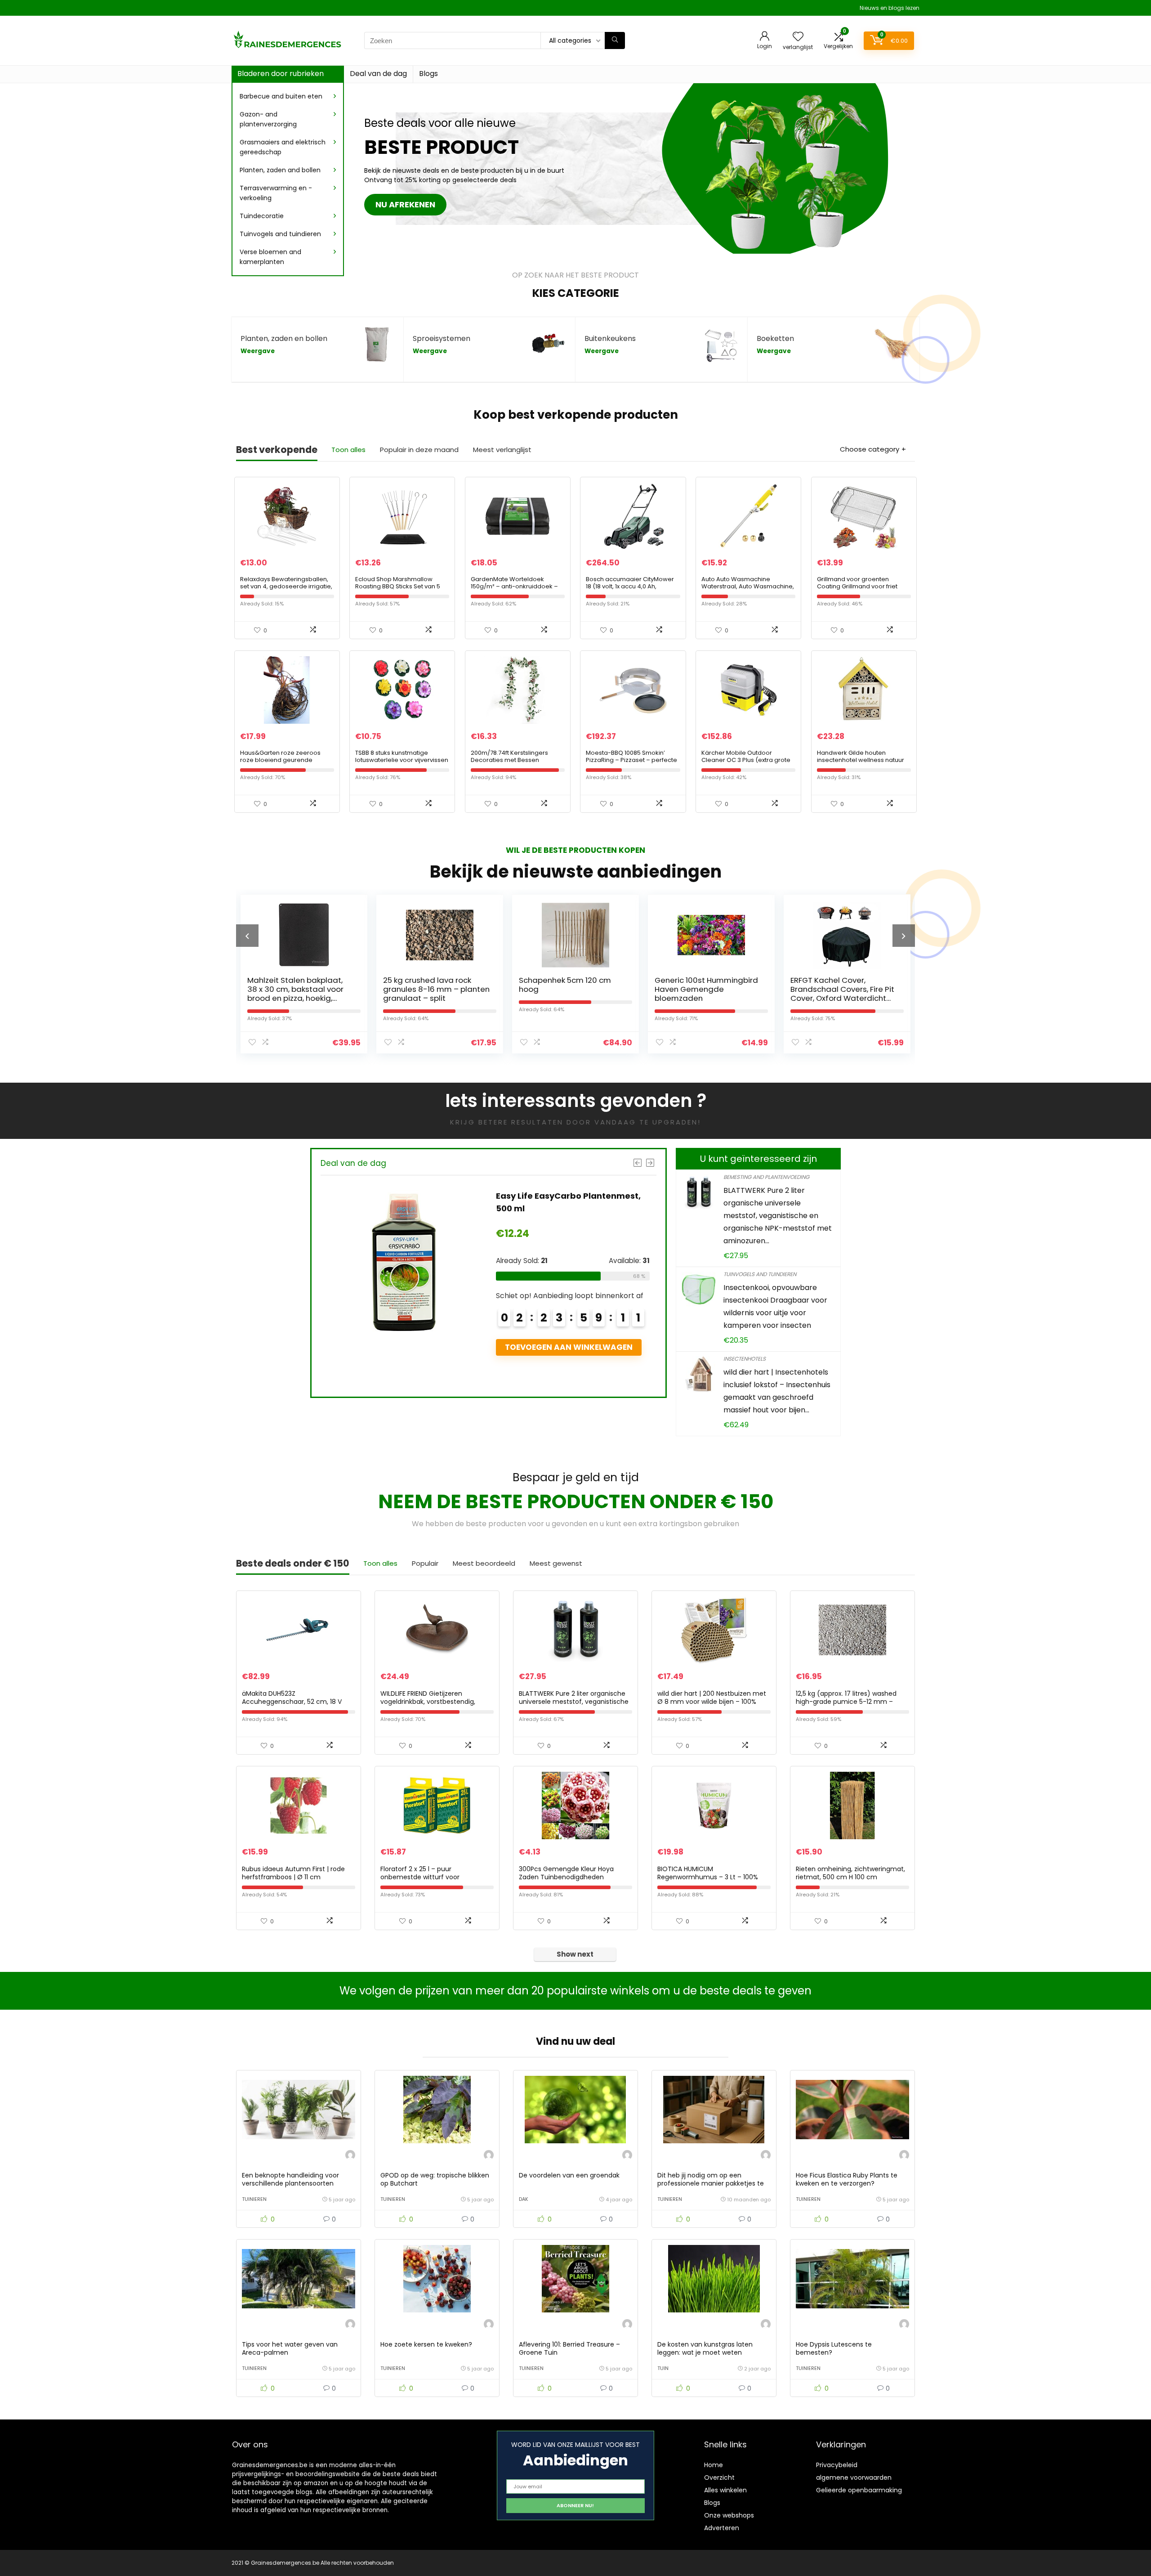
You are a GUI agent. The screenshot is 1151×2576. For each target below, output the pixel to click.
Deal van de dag (378, 74)
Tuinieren (254, 2199)
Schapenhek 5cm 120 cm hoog (333, 985)
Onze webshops (729, 2515)
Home (714, 2465)
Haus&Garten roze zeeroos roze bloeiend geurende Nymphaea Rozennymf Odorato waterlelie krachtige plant (287, 764)
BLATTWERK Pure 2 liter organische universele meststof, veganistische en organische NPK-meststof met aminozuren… (778, 1216)
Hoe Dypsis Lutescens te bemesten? (834, 2348)
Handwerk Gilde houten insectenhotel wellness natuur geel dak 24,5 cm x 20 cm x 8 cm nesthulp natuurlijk (864, 764)
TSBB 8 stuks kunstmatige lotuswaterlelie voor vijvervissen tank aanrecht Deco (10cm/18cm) (402, 764)
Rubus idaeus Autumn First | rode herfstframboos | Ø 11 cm (293, 1873)
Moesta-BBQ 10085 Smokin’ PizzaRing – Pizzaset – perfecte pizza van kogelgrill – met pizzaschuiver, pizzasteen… (631, 764)
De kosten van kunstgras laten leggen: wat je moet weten (705, 2348)
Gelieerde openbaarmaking (859, 2490)
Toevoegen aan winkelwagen (444, 1360)
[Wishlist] (798, 37)
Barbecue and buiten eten (281, 96)
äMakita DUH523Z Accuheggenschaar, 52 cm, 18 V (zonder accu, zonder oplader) (292, 1702)
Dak (524, 2199)
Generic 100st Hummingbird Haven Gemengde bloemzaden (475, 989)
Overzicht (719, 2477)
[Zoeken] (615, 40)
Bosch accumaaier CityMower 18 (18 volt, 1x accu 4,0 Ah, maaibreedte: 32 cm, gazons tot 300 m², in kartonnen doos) (633, 590)
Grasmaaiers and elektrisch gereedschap (283, 147)
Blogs (428, 74)
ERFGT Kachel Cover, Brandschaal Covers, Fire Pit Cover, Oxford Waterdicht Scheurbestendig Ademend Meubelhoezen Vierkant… (611, 998)
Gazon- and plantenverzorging (268, 119)
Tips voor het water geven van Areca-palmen (290, 2348)
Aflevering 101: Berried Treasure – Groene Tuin (569, 2348)
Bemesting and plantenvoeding (766, 1177)
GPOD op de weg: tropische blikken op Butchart (435, 2179)
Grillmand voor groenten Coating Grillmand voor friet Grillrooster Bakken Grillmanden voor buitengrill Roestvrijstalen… (863, 590)
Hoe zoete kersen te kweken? (426, 2344)
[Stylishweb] (350, 2156)
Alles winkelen (725, 2490)
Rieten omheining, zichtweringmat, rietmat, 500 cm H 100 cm (850, 1873)
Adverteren (722, 2528)
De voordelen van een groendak (569, 2175)
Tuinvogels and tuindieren (280, 234)
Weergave (258, 351)
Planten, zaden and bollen (280, 170)
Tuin (663, 2368)
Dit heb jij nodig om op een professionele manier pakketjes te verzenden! (711, 2183)
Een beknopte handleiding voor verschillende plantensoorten (290, 2179)
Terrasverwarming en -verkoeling (276, 193)
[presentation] (247, 936)
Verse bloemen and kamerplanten (270, 257)
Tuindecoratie (262, 216)
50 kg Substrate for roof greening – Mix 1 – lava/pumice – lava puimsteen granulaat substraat (446, 1208)
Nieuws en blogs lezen (890, 8)
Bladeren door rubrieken (281, 74)
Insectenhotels (745, 1359)
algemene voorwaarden (854, 2477)
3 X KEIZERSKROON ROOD (739, 980)
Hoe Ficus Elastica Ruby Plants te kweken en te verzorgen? (847, 2179)
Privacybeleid (837, 2465)
